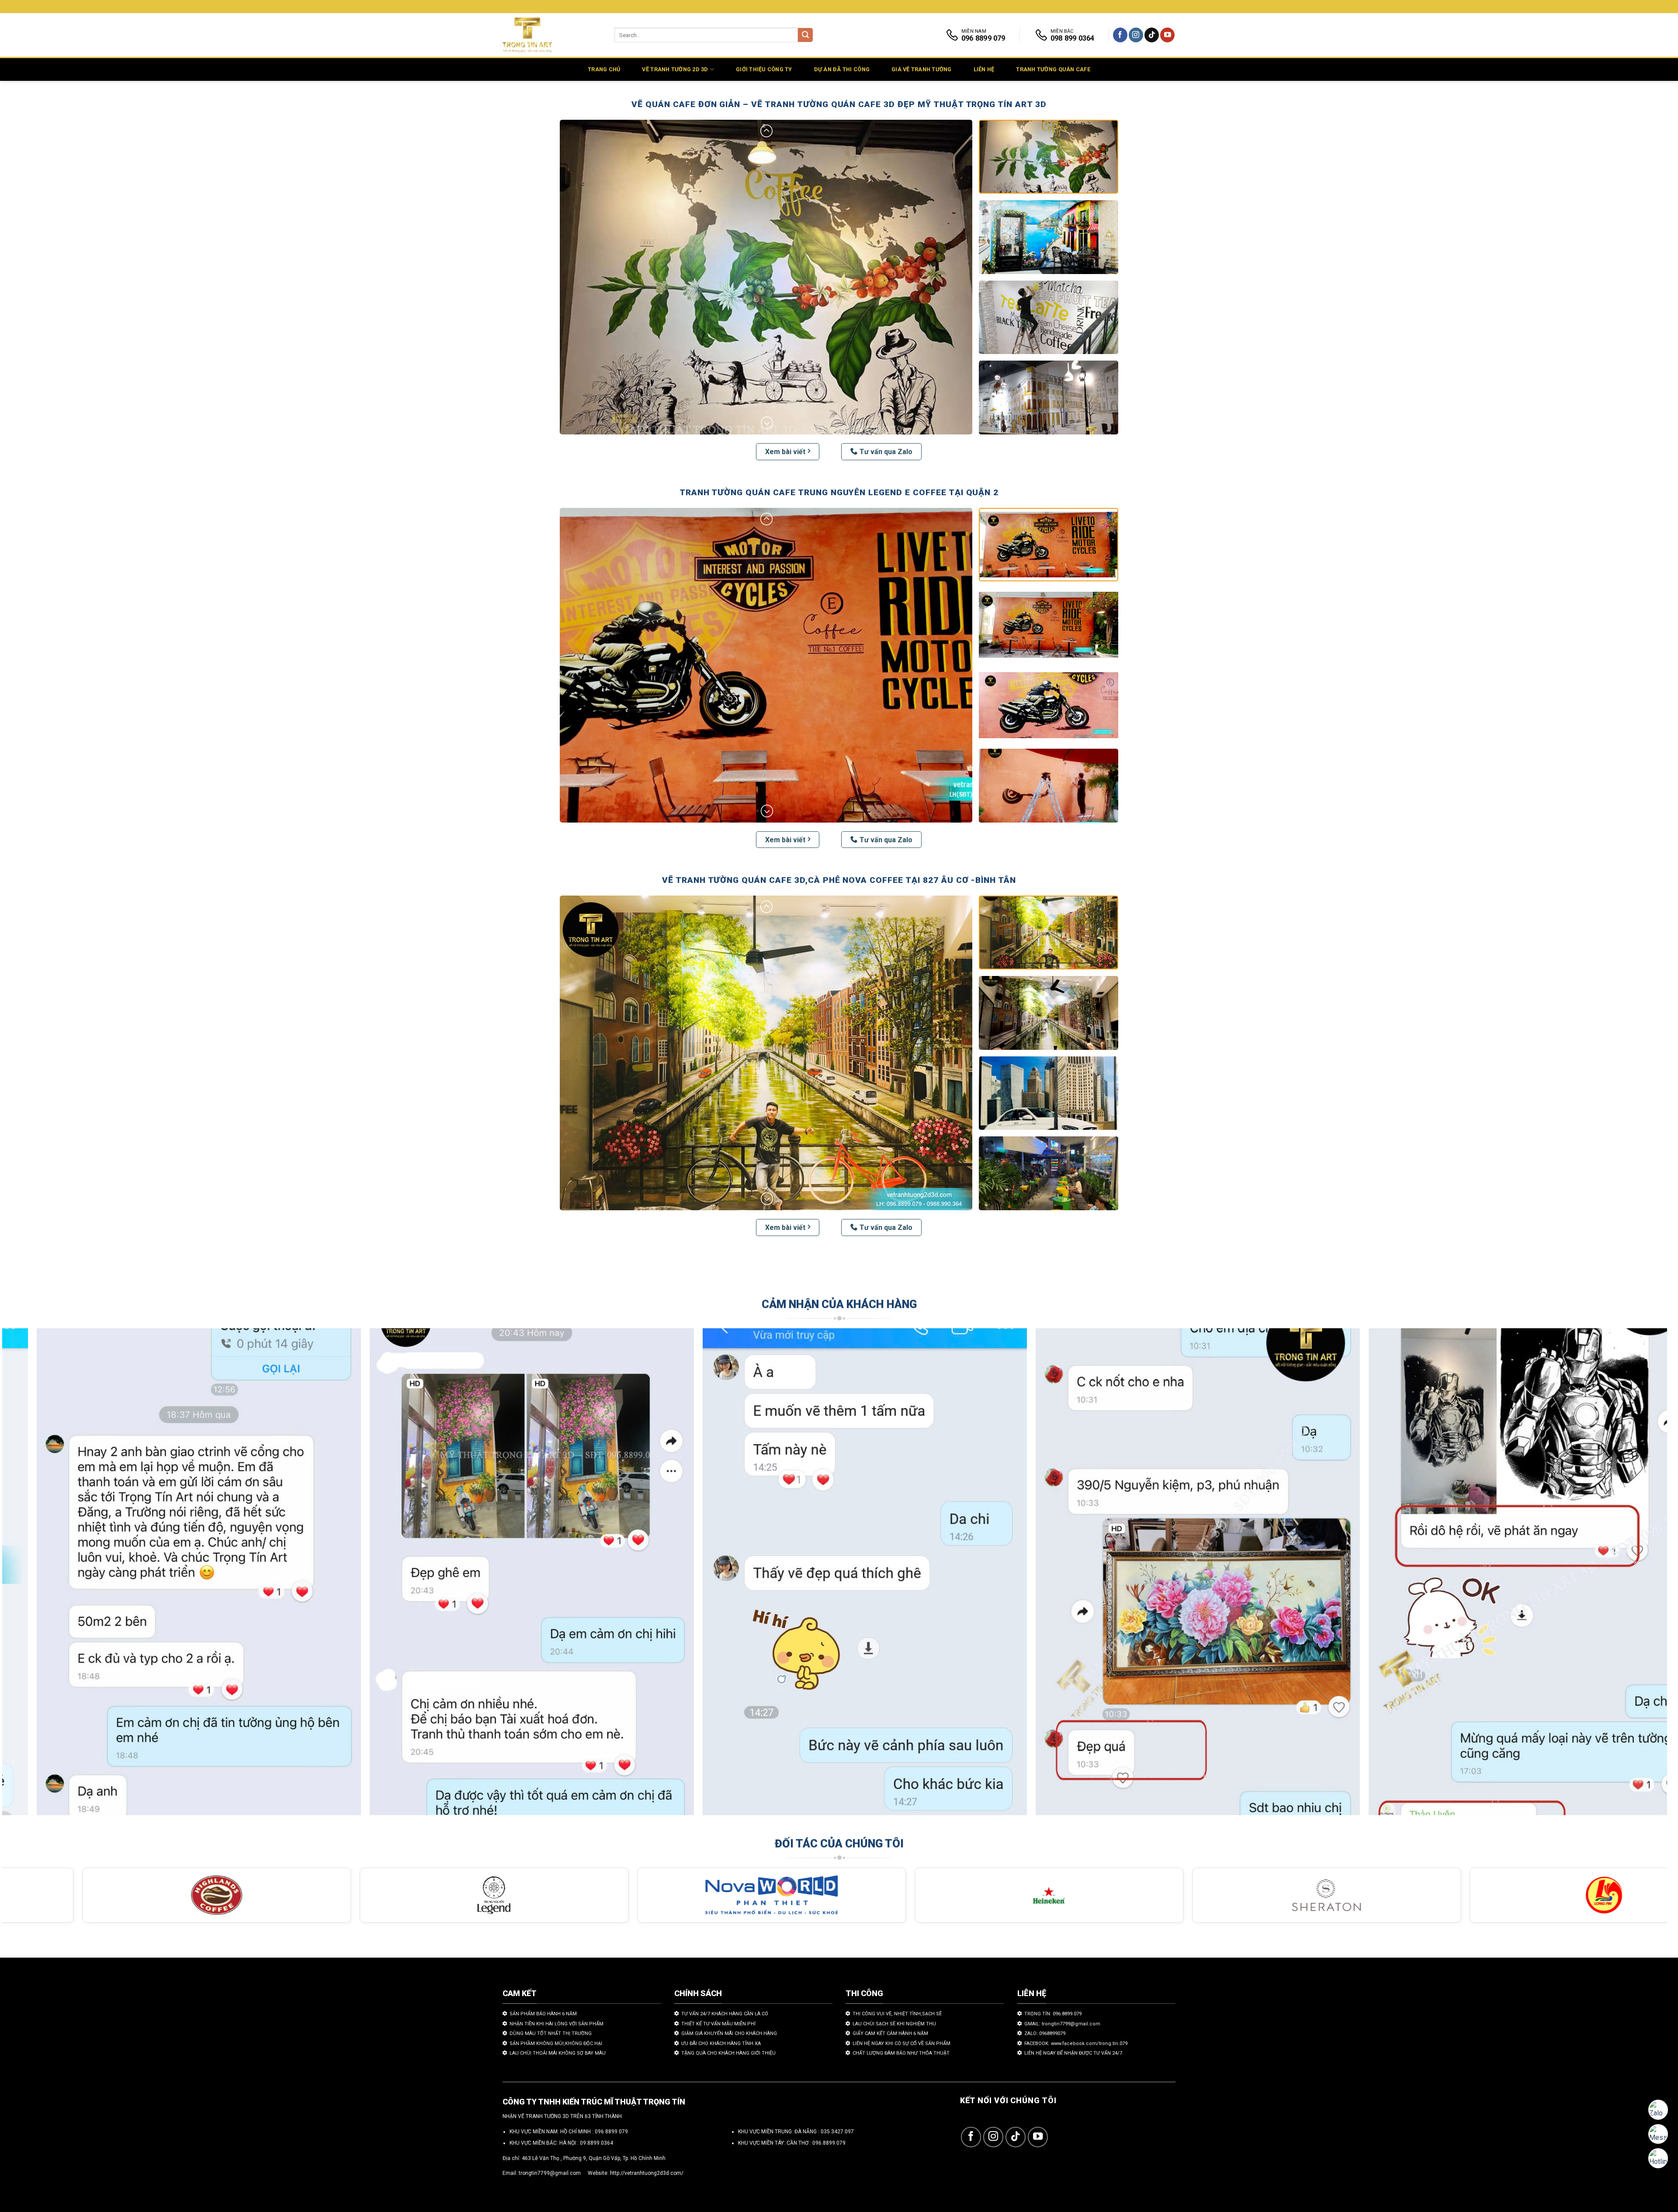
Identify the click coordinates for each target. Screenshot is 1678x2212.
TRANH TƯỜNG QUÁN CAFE (1053, 69)
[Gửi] (805, 35)
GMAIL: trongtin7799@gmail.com (1062, 2024)
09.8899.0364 (596, 2143)
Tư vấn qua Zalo (886, 452)
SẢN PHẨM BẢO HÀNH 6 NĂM (543, 2014)
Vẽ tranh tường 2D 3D (675, 69)
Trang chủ (604, 69)
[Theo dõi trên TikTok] (1152, 35)
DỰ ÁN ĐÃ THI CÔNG (842, 69)
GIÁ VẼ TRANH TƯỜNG (922, 69)
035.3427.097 (837, 2132)
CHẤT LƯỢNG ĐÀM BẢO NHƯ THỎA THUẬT (901, 2053)
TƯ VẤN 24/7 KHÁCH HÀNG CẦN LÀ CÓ (725, 2014)
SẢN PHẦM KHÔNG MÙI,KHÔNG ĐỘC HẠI (556, 2044)
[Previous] (46, 1576)
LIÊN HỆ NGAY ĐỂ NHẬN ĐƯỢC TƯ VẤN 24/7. (1074, 2053)
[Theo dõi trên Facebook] (1120, 35)
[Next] (1623, 1576)
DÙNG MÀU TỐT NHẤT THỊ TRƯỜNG (551, 2033)
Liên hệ (984, 69)
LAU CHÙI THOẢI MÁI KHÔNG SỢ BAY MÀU (558, 2053)
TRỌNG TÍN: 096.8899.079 (1053, 2014)
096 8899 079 (611, 2132)
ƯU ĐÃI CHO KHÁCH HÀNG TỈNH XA (721, 2044)
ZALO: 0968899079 (1045, 2033)
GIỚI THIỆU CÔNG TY (764, 69)
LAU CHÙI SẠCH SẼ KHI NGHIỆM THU (894, 2024)
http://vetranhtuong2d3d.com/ (647, 2173)
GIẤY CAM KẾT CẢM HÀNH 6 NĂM (890, 2033)
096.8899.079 (829, 2143)
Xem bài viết (785, 452)
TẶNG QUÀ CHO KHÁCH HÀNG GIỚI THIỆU (728, 2053)
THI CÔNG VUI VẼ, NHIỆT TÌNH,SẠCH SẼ (897, 2014)
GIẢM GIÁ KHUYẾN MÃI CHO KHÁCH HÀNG (729, 2033)
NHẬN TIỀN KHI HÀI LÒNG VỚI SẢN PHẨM (556, 2024)
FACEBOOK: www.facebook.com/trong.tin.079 (1076, 2044)
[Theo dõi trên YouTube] (1167, 35)
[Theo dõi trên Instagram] (1136, 35)
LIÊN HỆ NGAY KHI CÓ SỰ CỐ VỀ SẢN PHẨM (901, 2044)
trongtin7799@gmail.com (550, 2173)
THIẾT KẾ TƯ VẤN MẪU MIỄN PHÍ (718, 2024)
